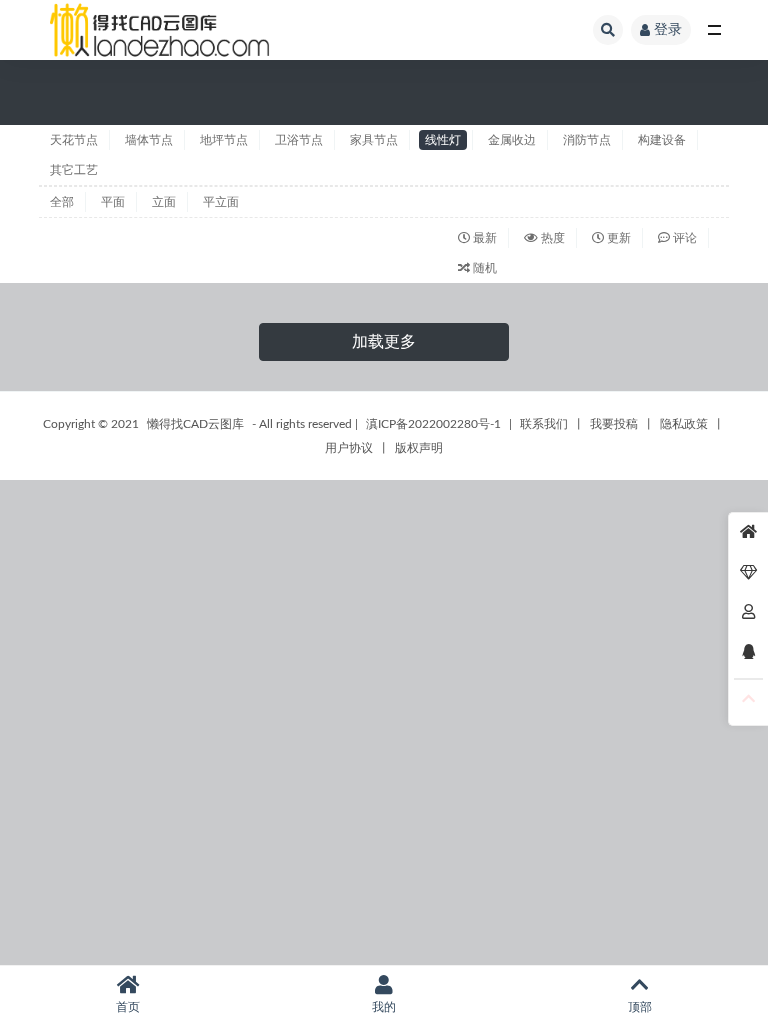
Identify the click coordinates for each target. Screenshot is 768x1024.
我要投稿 (614, 424)
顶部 (640, 1007)
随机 (483, 268)
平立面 (221, 202)
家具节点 (374, 140)
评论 (683, 238)
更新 (617, 238)
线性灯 (443, 140)
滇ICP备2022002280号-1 (433, 424)
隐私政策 (684, 424)
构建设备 (662, 140)
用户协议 (349, 448)
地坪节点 (224, 140)
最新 (483, 238)
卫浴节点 (299, 140)
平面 (113, 202)
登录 (668, 30)
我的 (384, 1007)
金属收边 (512, 140)
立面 (164, 202)
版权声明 (419, 448)
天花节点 (74, 140)
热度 (551, 238)
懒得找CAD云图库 (195, 424)
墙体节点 (149, 140)
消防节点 (587, 140)
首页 (128, 1007)
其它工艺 (74, 170)
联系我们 (544, 424)
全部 (62, 202)
